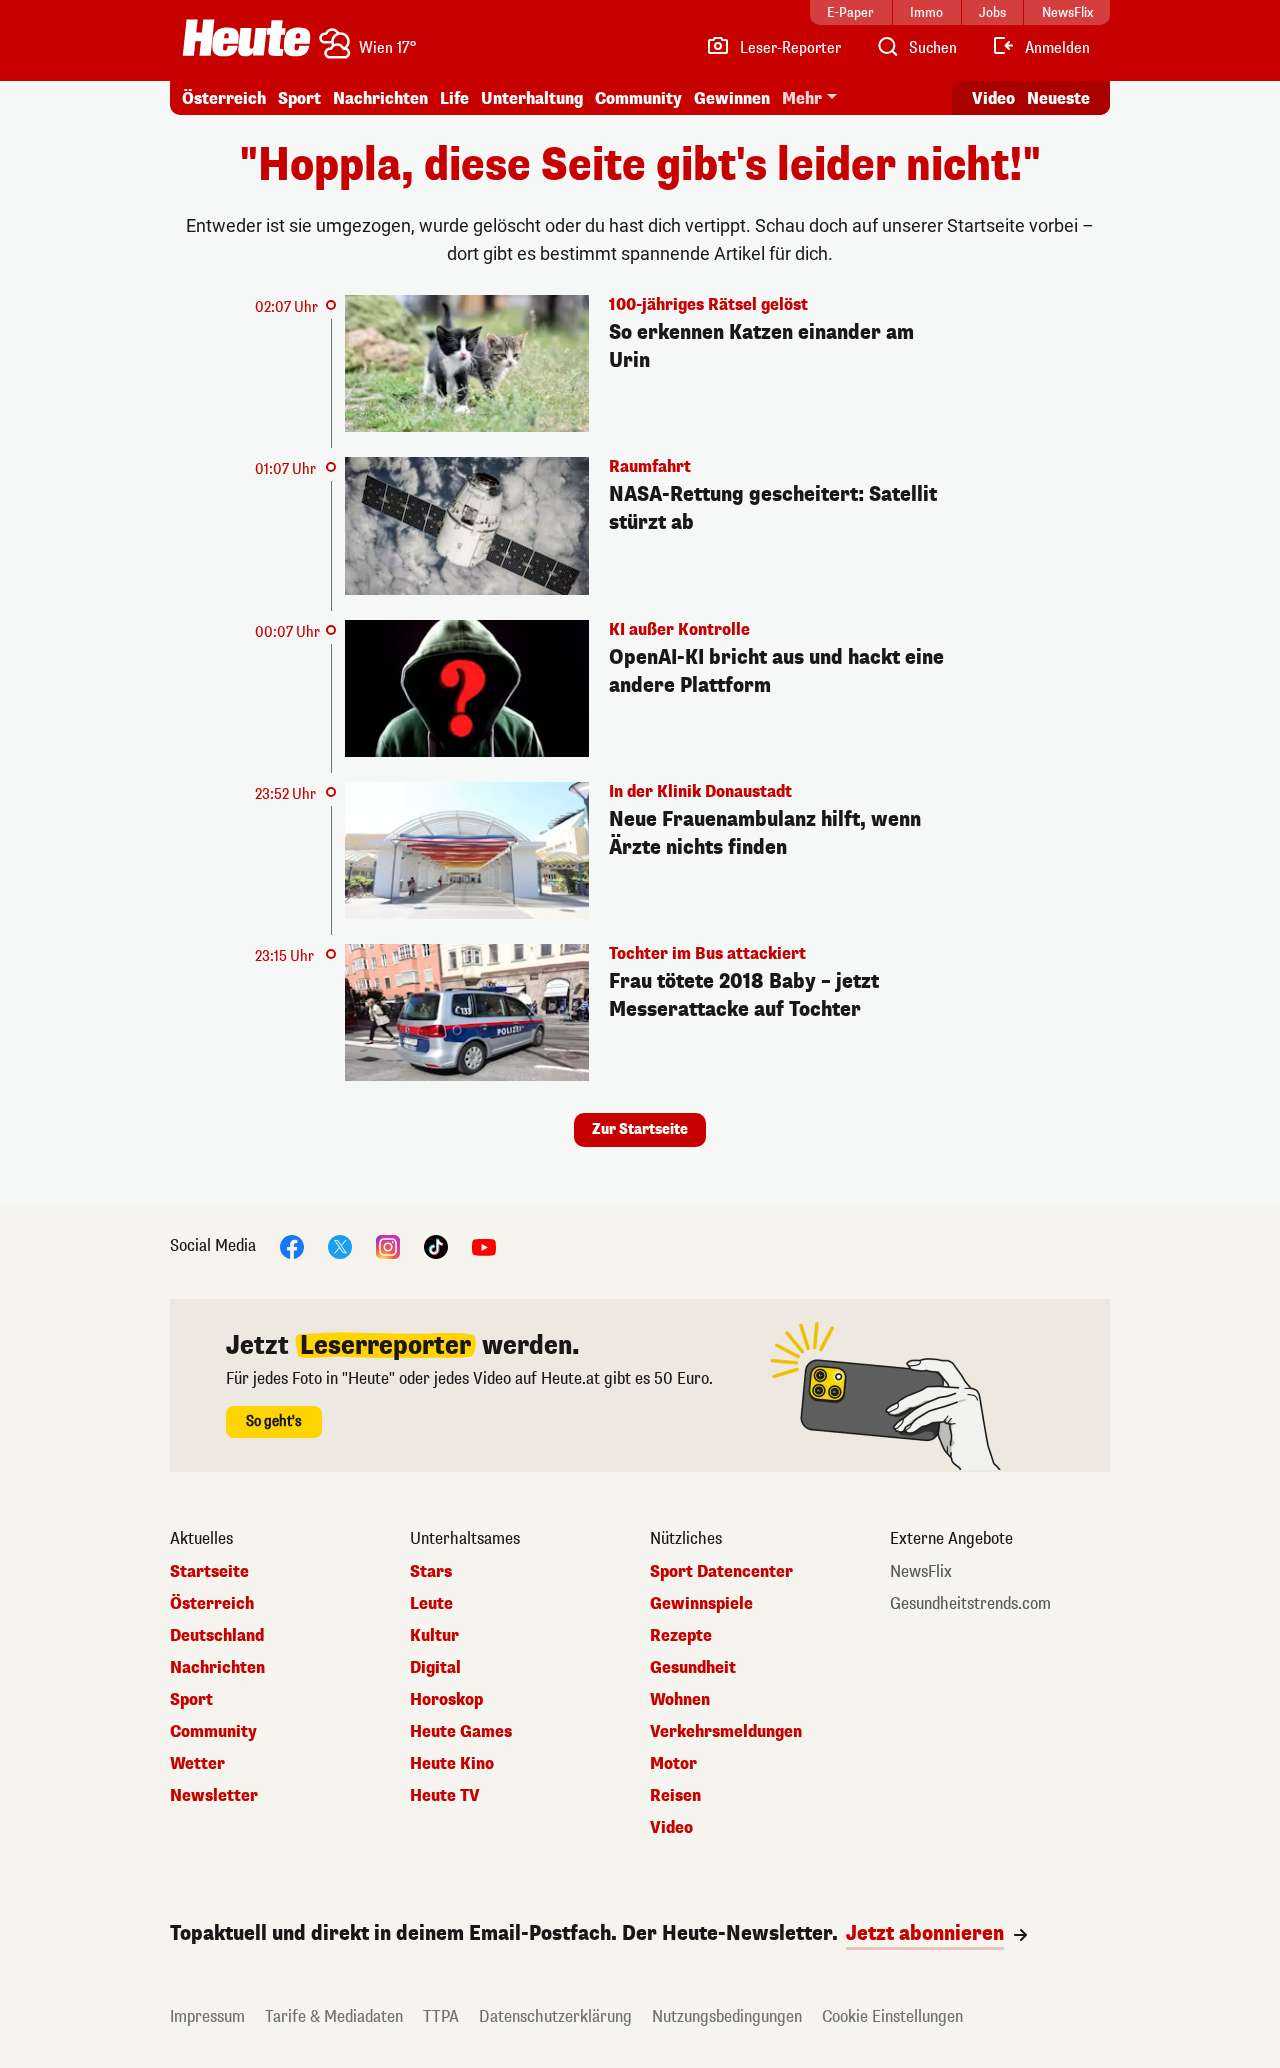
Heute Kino (452, 1764)
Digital (435, 1668)
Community (638, 98)
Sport (299, 98)
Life (454, 98)
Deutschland (217, 1636)
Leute (431, 1604)
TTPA (441, 2016)
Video (993, 98)
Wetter (197, 1764)
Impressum (207, 2016)
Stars (431, 1572)
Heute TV (445, 1796)
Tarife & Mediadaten (334, 2016)
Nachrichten (217, 1668)
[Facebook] (292, 1246)
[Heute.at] (246, 38)
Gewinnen (732, 98)
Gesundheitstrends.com (970, 1604)
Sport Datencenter (721, 1572)
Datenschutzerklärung (555, 2016)
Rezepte (681, 1636)
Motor (673, 1764)
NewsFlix (921, 1572)
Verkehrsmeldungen (726, 1732)
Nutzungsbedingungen (727, 2016)
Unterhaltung (532, 98)
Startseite (209, 1572)
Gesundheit (693, 1668)
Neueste (1058, 98)
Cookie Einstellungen (892, 2016)
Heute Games (461, 1732)
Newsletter (214, 1796)
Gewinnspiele (701, 1604)
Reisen (675, 1796)
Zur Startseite (640, 1129)
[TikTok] (436, 1246)
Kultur (434, 1636)
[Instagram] (388, 1246)
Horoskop (446, 1700)
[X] (340, 1246)
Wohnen (680, 1700)
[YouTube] (484, 1246)
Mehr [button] (802, 98)
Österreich (224, 98)
